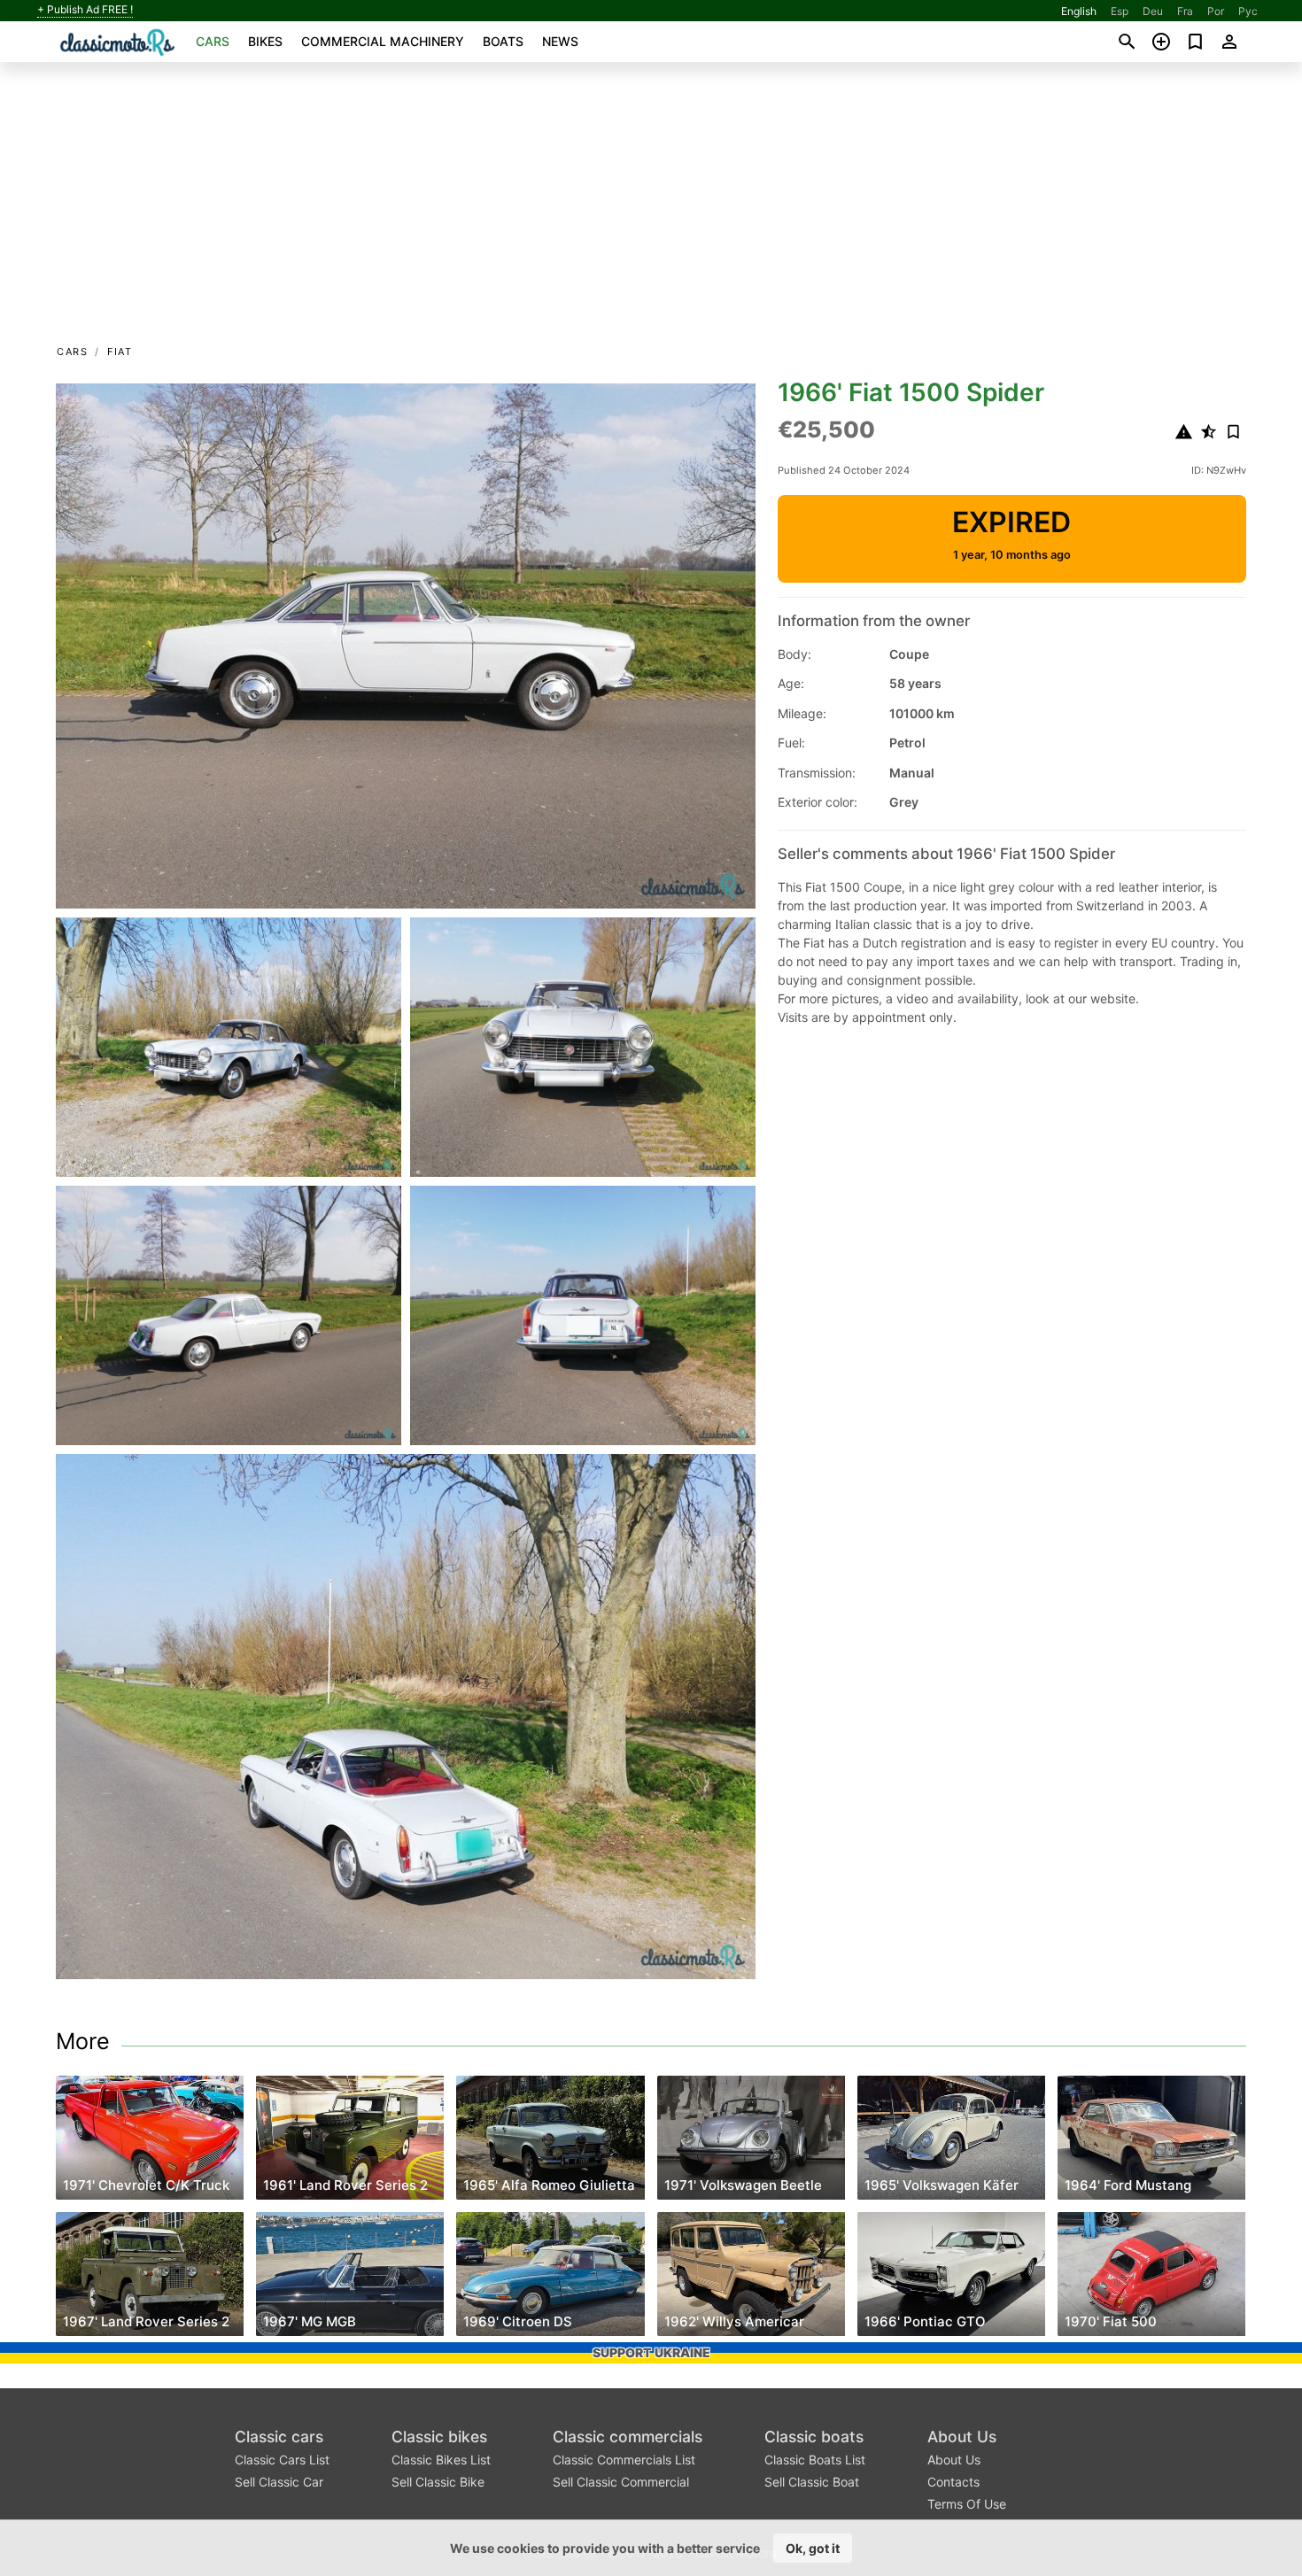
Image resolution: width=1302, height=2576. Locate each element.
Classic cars (279, 2437)
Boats (503, 41)
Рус (1248, 11)
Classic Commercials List (624, 2460)
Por (1216, 11)
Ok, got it (813, 2548)
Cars (213, 41)
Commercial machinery (383, 41)
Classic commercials (628, 2437)
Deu (1153, 11)
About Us (962, 2437)
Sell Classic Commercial (621, 2482)
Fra (1185, 11)
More (83, 2041)
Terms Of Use (967, 2504)
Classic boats (814, 2437)
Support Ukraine (651, 2352)
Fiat (120, 352)
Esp (1120, 11)
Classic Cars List (282, 2460)
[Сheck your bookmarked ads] (1195, 42)
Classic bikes (439, 2437)
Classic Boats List (815, 2460)
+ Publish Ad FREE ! (85, 10)
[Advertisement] (651, 209)
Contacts (953, 2482)
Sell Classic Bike (438, 2482)
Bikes (265, 41)
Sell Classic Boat (812, 2482)
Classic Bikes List (441, 2460)
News (560, 41)
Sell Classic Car (279, 2482)
